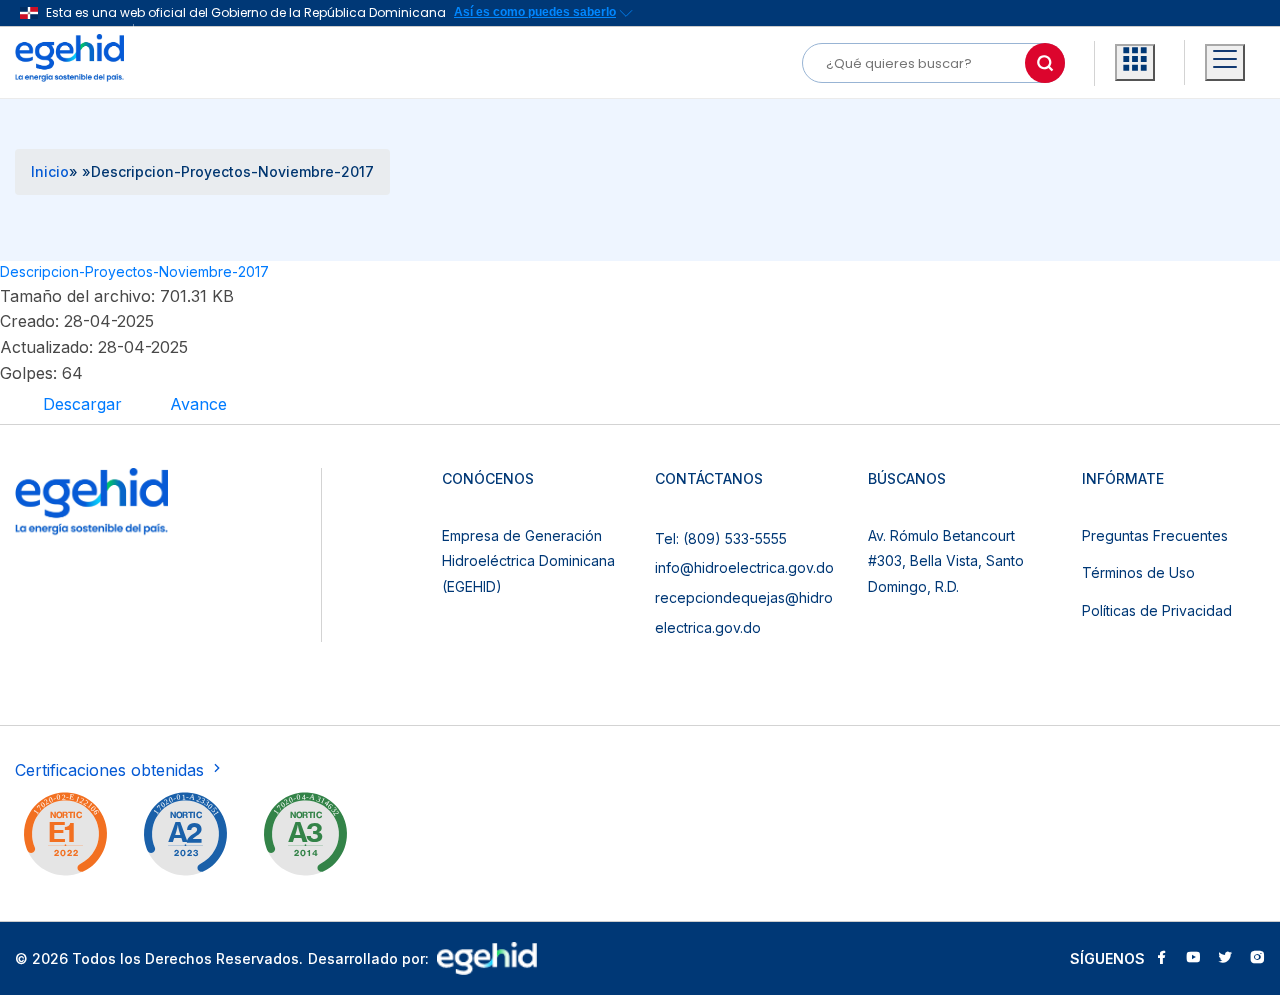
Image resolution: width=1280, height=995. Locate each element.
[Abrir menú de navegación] (1225, 63)
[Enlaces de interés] (1135, 63)
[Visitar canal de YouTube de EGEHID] (1193, 959)
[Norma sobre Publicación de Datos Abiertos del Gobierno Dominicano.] (305, 838)
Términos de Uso (1138, 572)
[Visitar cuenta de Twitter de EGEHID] (1225, 959)
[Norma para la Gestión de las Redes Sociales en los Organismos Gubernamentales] (65, 838)
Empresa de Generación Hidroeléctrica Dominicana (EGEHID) (528, 561)
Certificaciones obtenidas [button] (112, 770)
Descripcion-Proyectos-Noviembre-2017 (134, 271)
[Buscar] (1045, 63)
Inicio (50, 171)
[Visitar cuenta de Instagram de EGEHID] (1257, 959)
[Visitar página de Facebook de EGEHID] (1161, 959)
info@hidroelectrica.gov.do (744, 567)
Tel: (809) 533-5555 (721, 538)
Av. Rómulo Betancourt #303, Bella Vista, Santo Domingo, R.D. (946, 561)
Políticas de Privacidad (1157, 610)
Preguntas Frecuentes (1155, 535)
